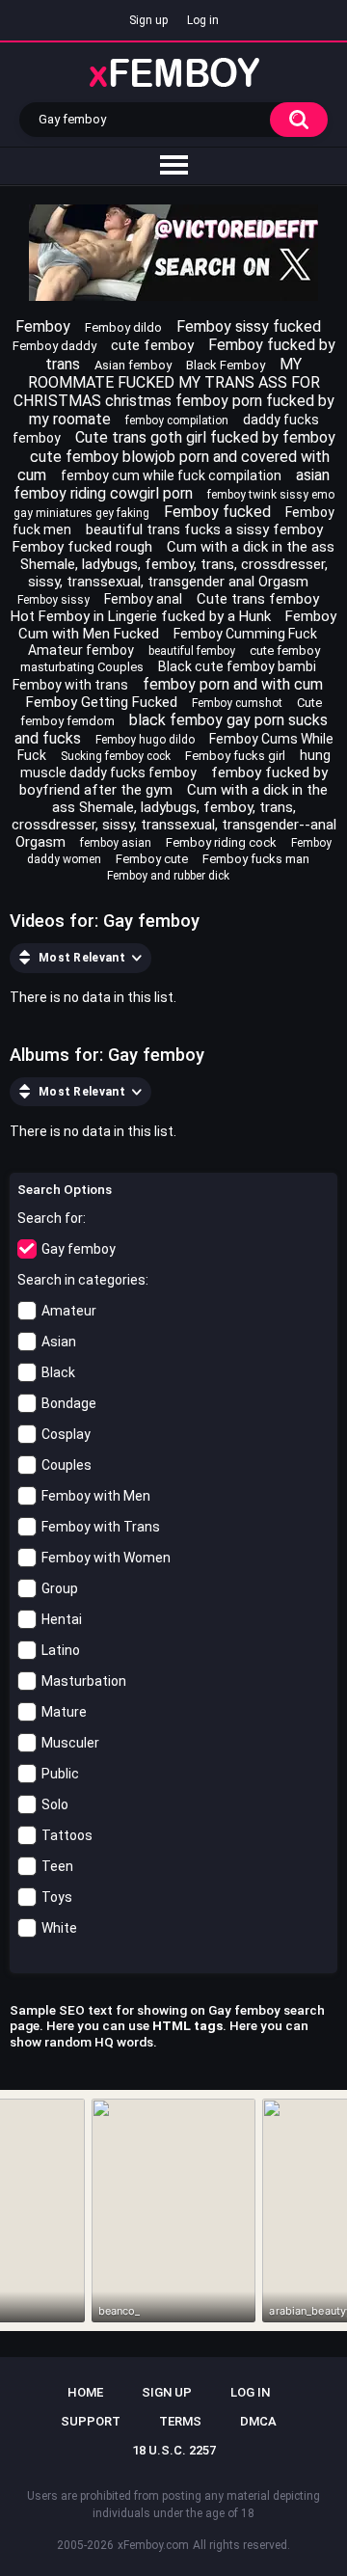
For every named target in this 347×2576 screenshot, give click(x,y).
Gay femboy (79, 1249)
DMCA (258, 2421)
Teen (57, 1866)
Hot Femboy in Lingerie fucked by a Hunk (141, 616)
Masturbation (84, 1681)
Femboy (43, 326)
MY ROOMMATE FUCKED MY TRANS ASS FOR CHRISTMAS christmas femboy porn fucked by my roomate (174, 392)
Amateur (69, 1311)
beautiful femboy (192, 651)
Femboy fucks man (256, 859)
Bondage (69, 1403)
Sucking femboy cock (116, 756)
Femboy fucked (217, 512)
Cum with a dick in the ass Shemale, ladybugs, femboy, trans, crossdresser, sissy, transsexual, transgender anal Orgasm (178, 564)
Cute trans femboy (258, 599)
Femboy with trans (70, 685)
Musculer (70, 1743)
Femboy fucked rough (82, 547)
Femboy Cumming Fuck (245, 634)
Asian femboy (133, 365)
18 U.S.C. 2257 (174, 2450)
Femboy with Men (96, 1496)
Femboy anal (143, 599)
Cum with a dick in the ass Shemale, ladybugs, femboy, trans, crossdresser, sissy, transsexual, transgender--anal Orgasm (174, 816)
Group (60, 1588)
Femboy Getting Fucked (102, 702)
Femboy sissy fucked (249, 326)
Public (60, 1774)
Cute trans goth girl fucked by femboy (205, 437)
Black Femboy (226, 365)
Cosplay (66, 1434)
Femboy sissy (53, 600)
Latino (61, 1650)
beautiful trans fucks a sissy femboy (204, 529)
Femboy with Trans (101, 1527)
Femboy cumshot (237, 703)
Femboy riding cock (221, 842)
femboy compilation (177, 420)
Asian (59, 1342)
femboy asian (116, 843)
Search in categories (81, 1280)
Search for (50, 1218)
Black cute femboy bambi (237, 666)
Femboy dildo (123, 327)
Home (85, 2392)
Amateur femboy (81, 650)
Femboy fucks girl (235, 756)
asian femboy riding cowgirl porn (172, 484)
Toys (57, 1897)
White (59, 1928)
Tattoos (67, 1835)
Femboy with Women (106, 1558)
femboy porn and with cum (233, 684)
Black (58, 1372)
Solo (55, 1804)
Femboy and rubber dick (168, 876)
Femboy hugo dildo (145, 740)
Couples (67, 1465)
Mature (64, 1712)
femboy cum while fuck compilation (171, 475)
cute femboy (152, 345)
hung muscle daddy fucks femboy (175, 764)
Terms (180, 2421)
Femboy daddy (54, 346)
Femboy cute (152, 859)
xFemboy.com (153, 2545)
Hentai (62, 1619)
